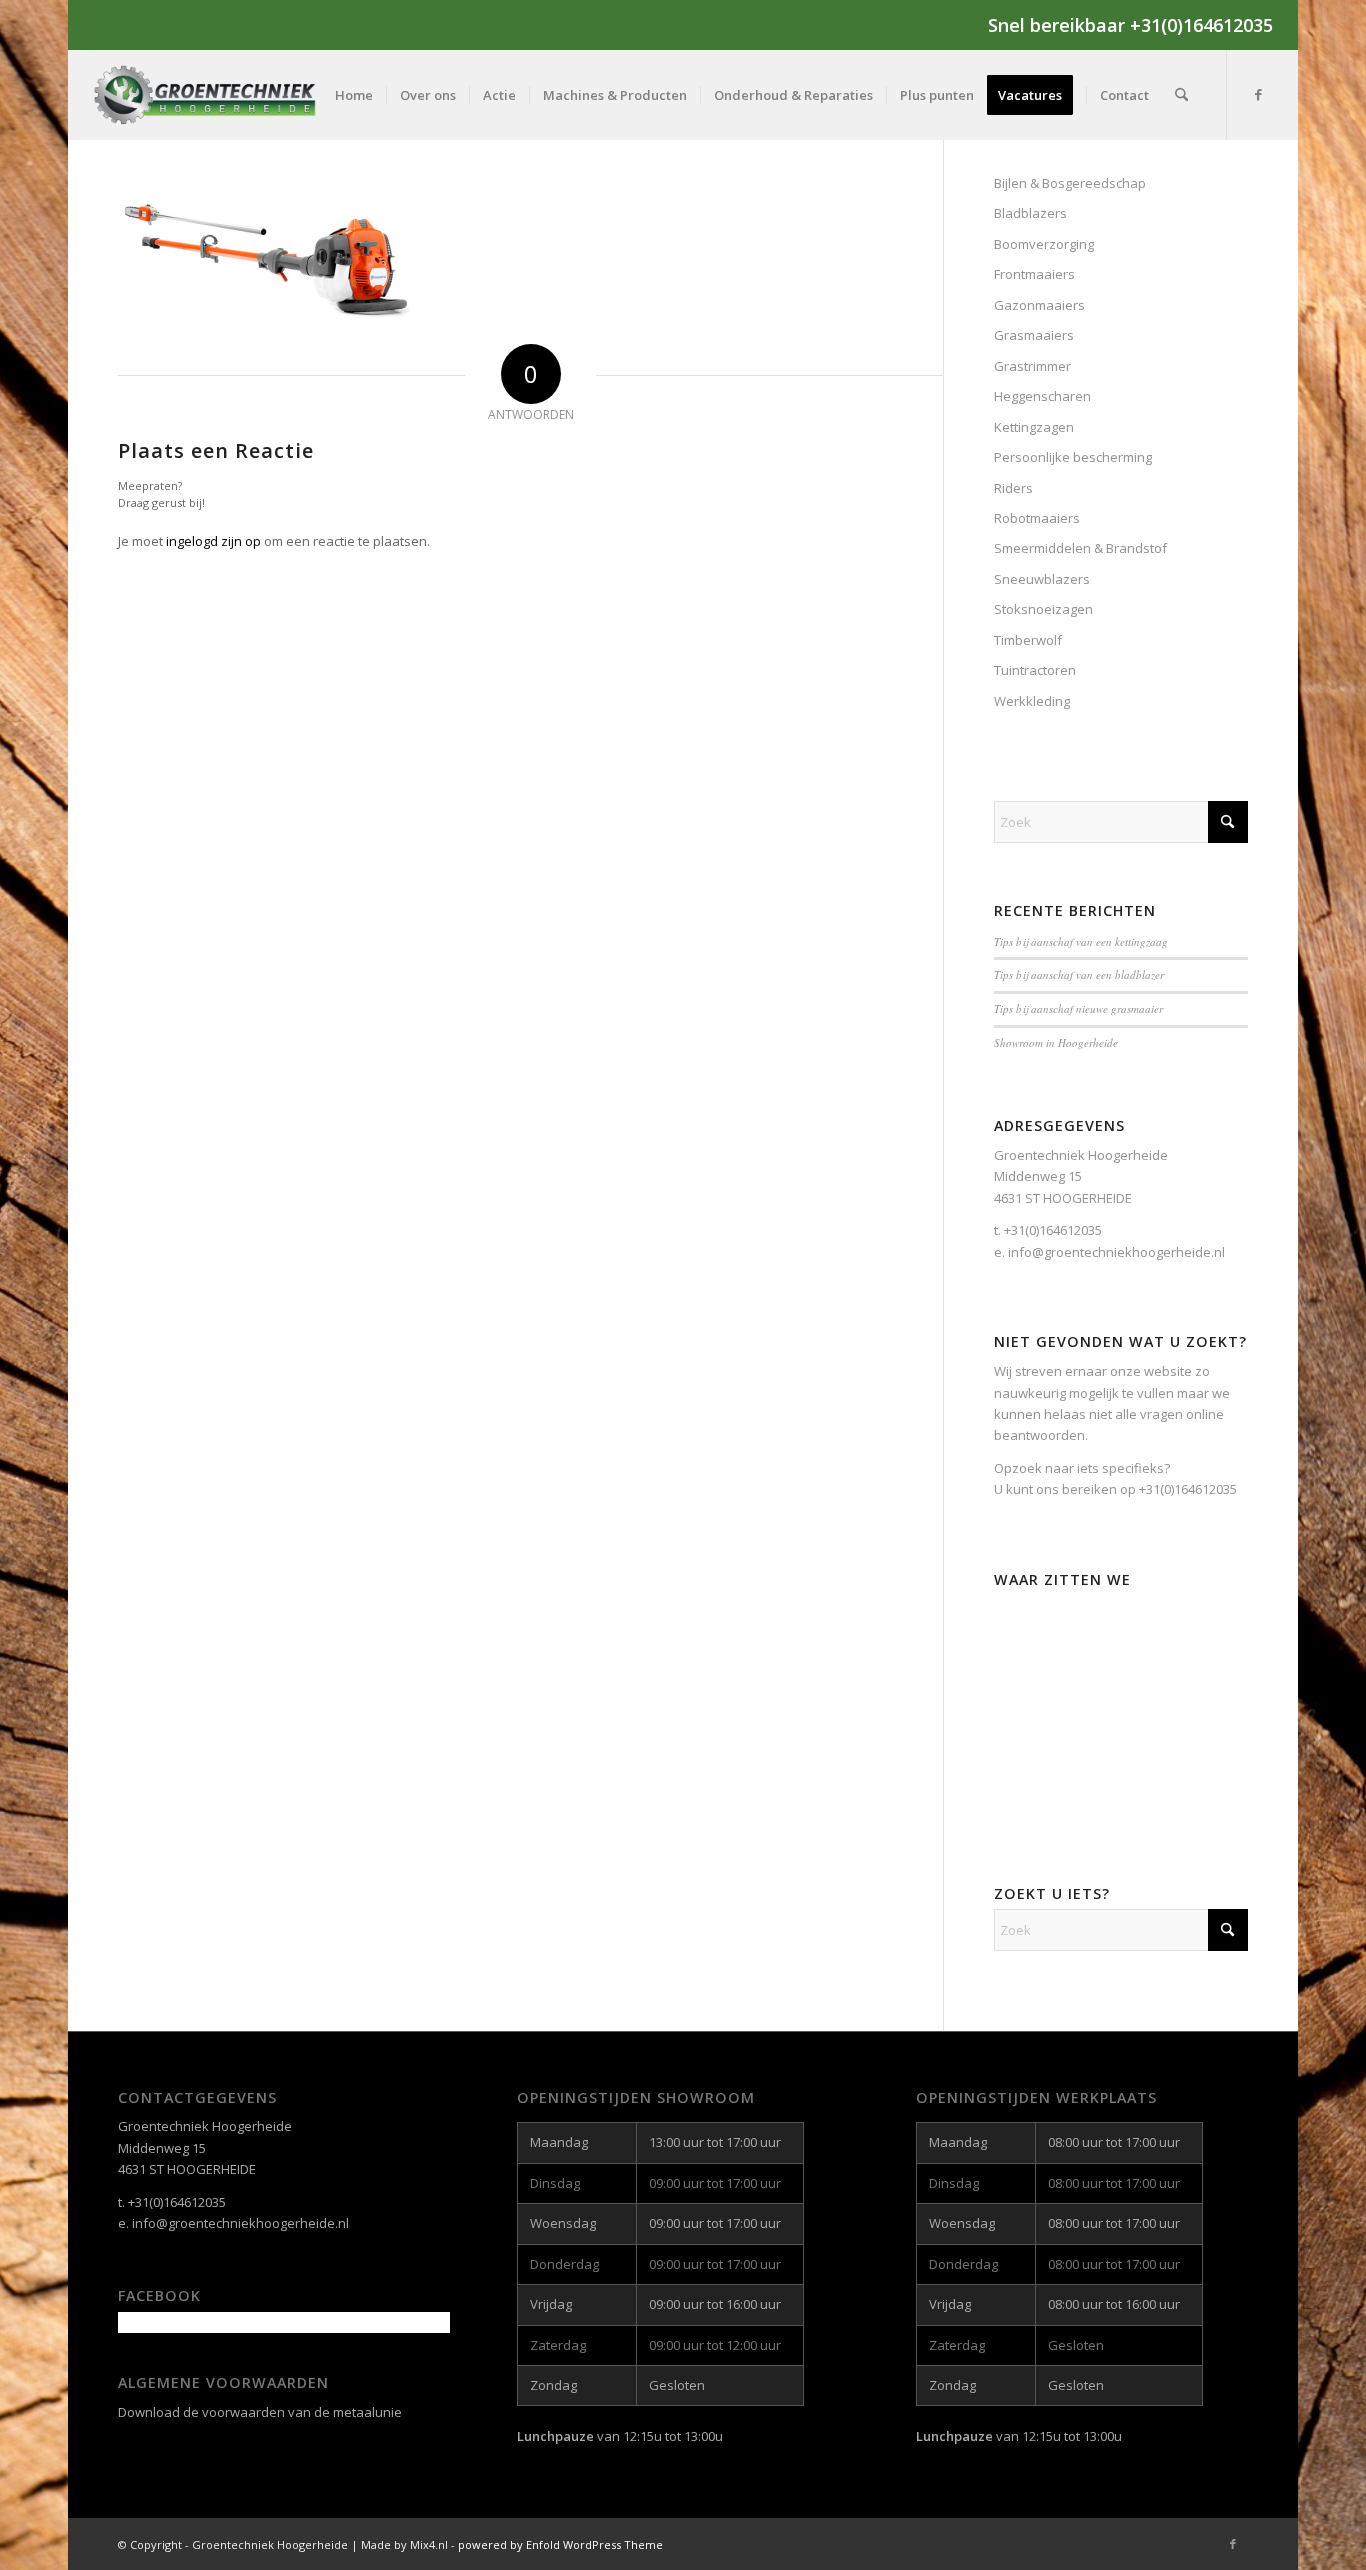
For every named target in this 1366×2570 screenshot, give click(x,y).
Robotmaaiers (1037, 518)
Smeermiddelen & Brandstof (1080, 548)
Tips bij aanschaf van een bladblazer (1079, 974)
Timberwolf (1028, 640)
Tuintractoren (1035, 670)
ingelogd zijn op (213, 541)
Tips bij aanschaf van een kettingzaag (1081, 941)
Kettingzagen (1034, 427)
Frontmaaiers (1034, 274)
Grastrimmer (1032, 366)
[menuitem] (354, 95)
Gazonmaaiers (1039, 305)
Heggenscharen (1042, 396)
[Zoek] (1181, 95)
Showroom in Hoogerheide (1056, 1042)
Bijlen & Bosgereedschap (1070, 183)
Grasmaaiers (1034, 335)
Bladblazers (1030, 213)
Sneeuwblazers (1042, 579)
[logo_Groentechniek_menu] (223, 95)
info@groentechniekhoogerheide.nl (240, 2223)
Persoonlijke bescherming (1073, 457)
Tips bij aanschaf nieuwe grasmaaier (1078, 1008)
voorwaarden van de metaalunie (302, 2412)
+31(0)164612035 (1188, 1489)
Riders (1013, 488)
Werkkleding (1032, 701)
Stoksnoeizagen (1043, 609)
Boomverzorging (1044, 244)
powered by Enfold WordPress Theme (560, 2544)
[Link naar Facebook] (1258, 94)
